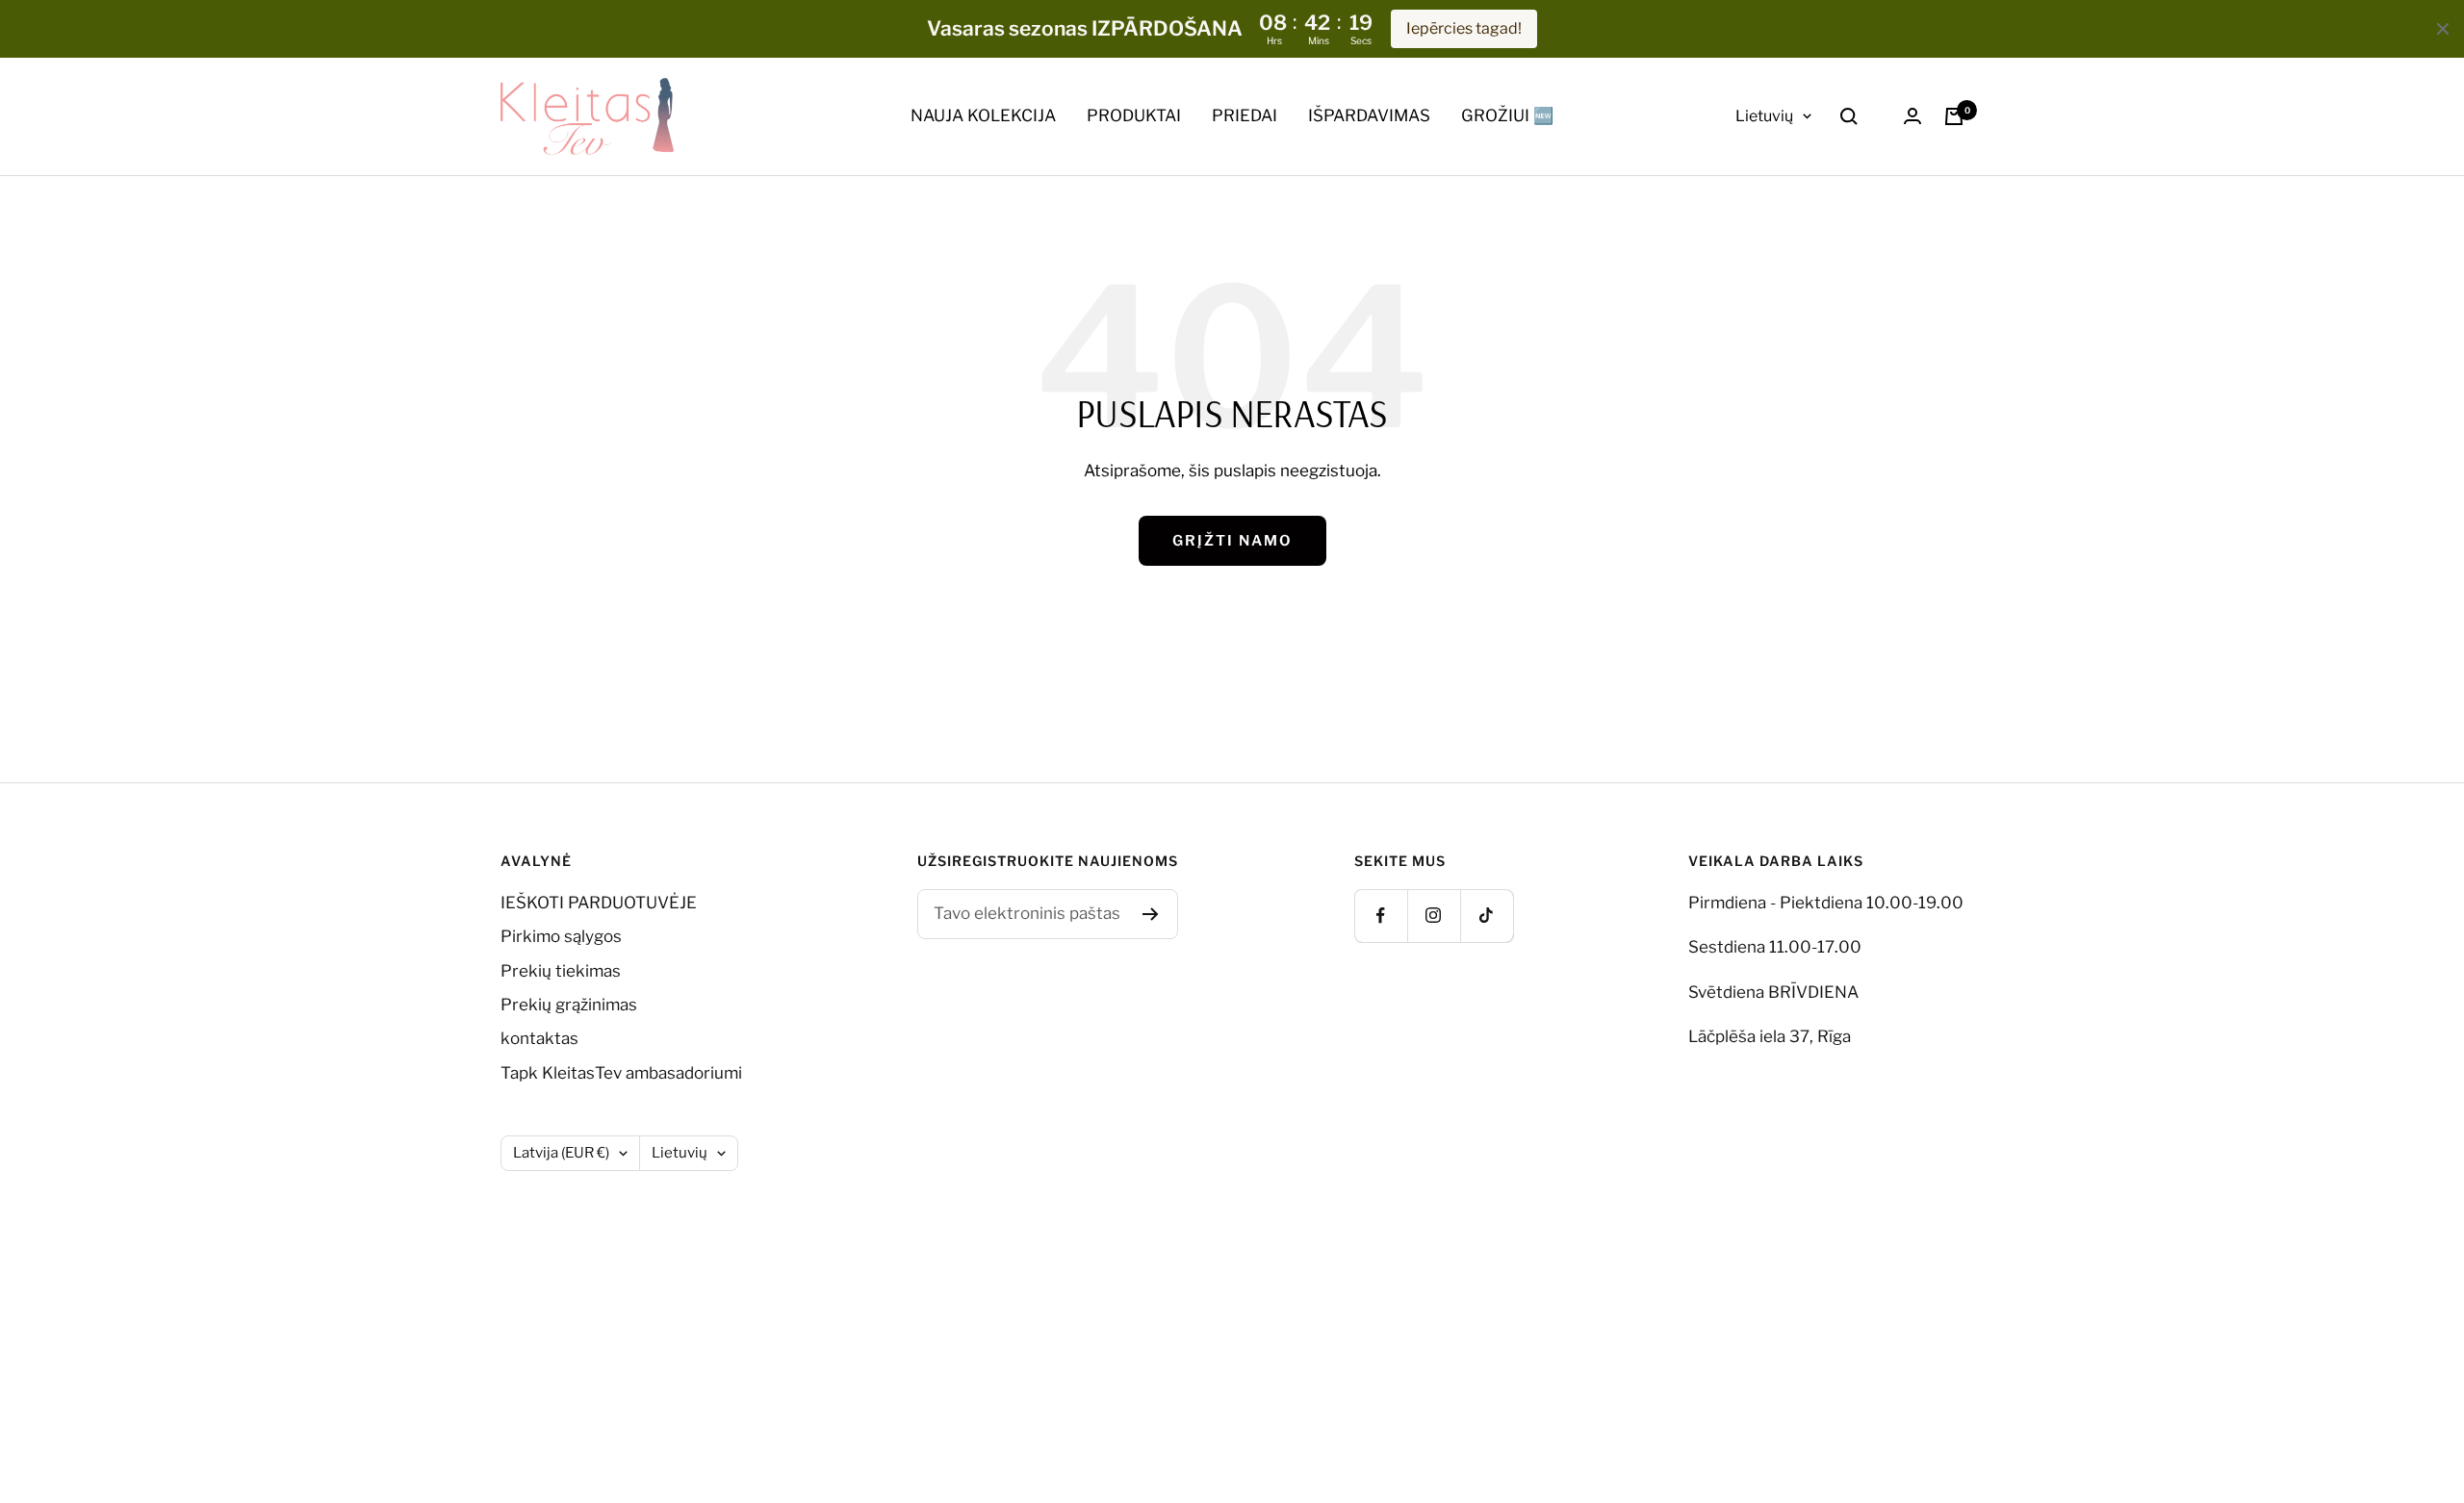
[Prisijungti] (1912, 116)
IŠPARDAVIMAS (1369, 115)
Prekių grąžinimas (569, 1005)
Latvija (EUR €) (561, 1153)
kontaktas (539, 1038)
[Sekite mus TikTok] (1487, 916)
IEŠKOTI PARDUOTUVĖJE (599, 903)
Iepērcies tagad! (1464, 28)
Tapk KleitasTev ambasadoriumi (621, 1073)
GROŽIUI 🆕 (1507, 115)
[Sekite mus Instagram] (1434, 916)
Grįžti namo (1232, 541)
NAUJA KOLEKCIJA (983, 115)
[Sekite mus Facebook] (1381, 916)
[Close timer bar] (2443, 29)
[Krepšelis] (1954, 116)
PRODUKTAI (1134, 115)
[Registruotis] (1151, 914)
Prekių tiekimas (561, 971)
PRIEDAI (1245, 115)
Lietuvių (1764, 116)
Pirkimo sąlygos (561, 936)
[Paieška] (1849, 116)
